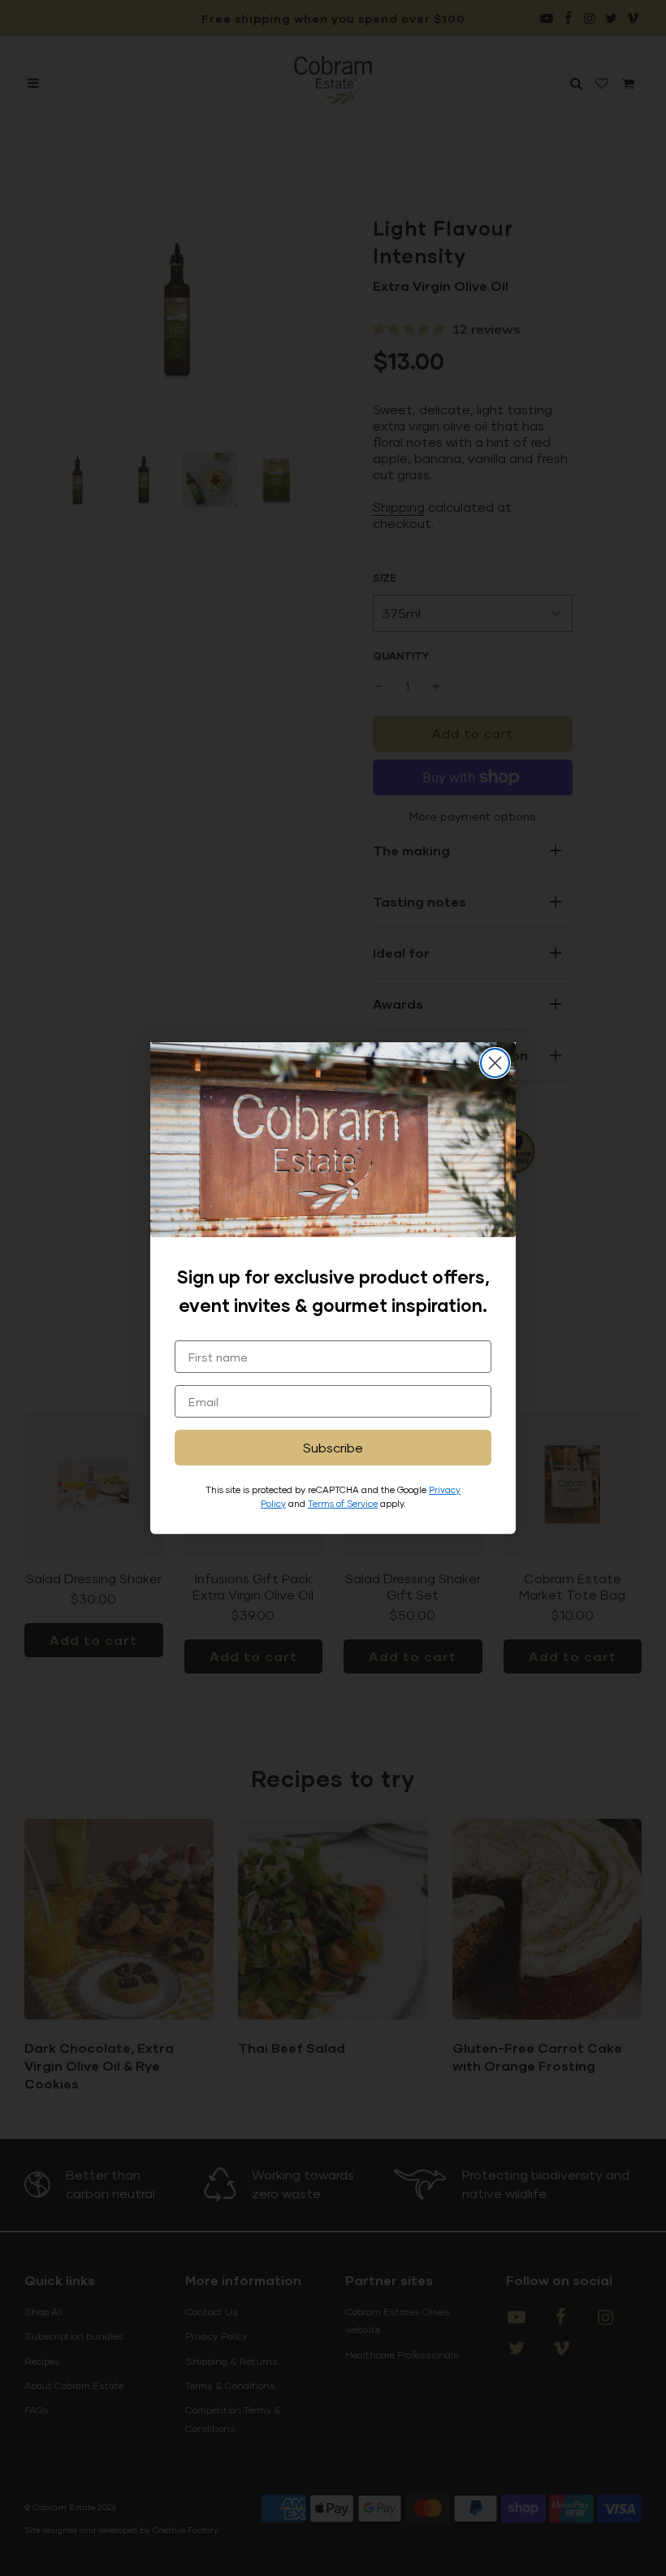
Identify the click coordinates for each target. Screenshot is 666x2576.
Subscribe (333, 1447)
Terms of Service (343, 1503)
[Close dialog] (495, 1063)
